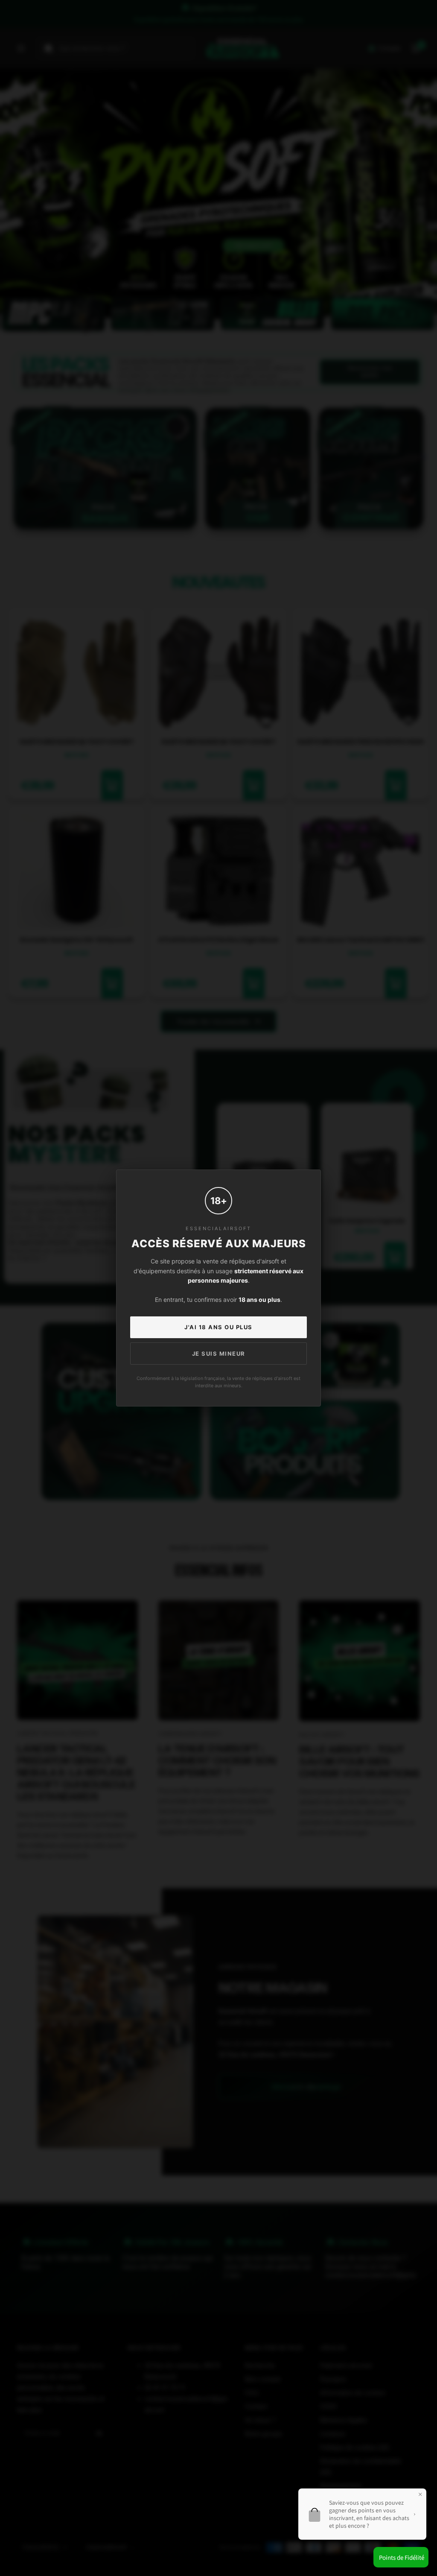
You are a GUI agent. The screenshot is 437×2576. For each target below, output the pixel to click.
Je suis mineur (219, 1354)
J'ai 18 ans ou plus (218, 1327)
